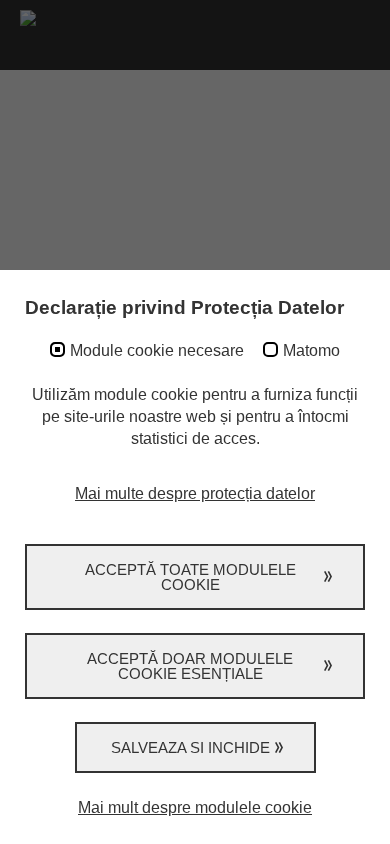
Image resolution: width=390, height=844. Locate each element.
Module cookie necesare (157, 350)
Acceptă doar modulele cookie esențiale (190, 666)
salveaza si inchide (190, 747)
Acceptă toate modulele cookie (190, 577)
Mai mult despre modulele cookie (195, 807)
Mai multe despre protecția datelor (195, 493)
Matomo (311, 350)
